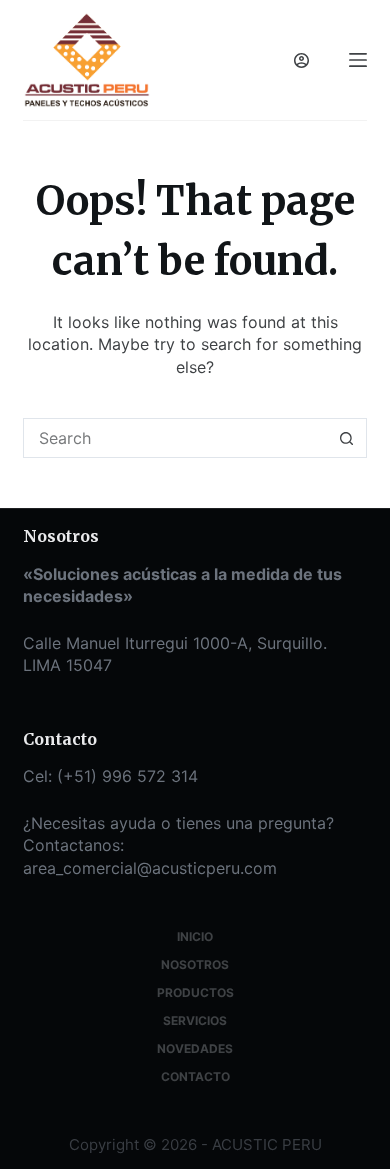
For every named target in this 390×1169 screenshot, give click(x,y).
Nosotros (195, 964)
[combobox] (175, 438)
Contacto (195, 1076)
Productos (195, 992)
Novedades (195, 1048)
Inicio (195, 936)
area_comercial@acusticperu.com (150, 868)
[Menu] (358, 60)
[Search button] (347, 438)
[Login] (301, 60)
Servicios (195, 1020)
